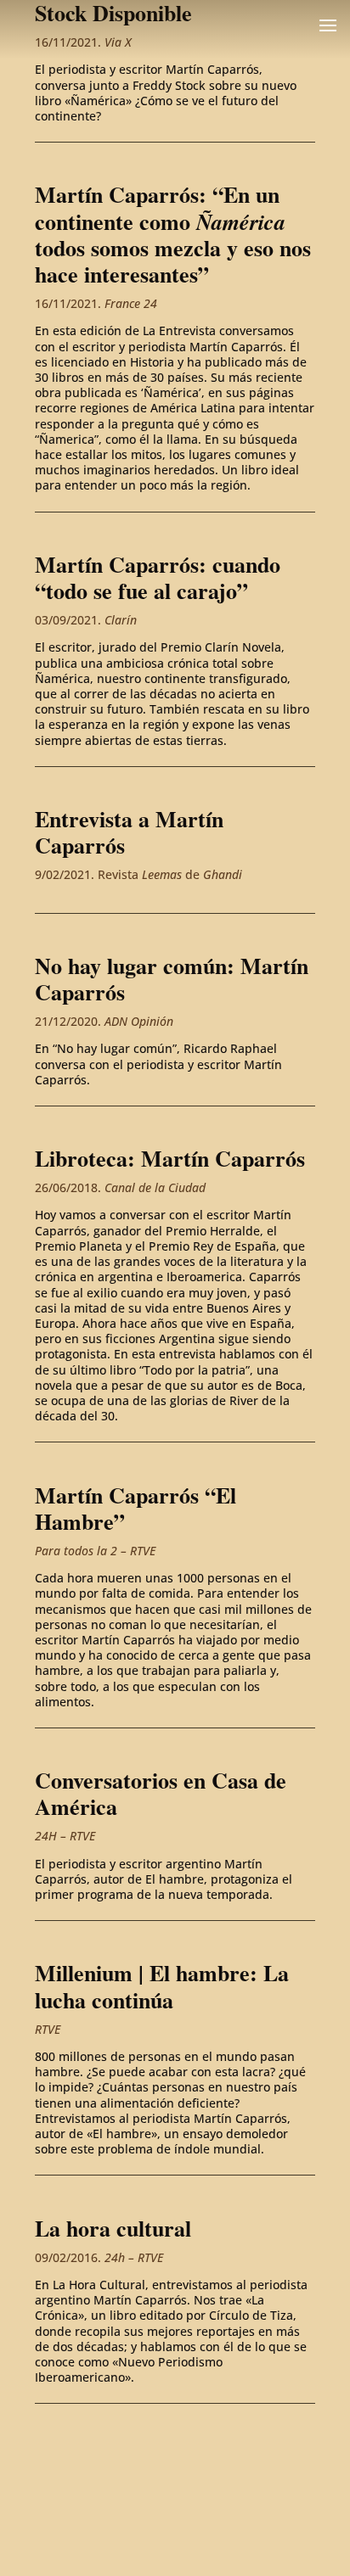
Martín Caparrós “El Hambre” (135, 1508)
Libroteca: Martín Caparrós (170, 1158)
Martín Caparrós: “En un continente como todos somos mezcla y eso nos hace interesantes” (173, 234)
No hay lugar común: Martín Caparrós (172, 979)
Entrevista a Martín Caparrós (129, 832)
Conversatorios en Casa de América (161, 1793)
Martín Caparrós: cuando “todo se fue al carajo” (158, 577)
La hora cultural (113, 2228)
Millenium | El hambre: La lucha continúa (162, 1986)
